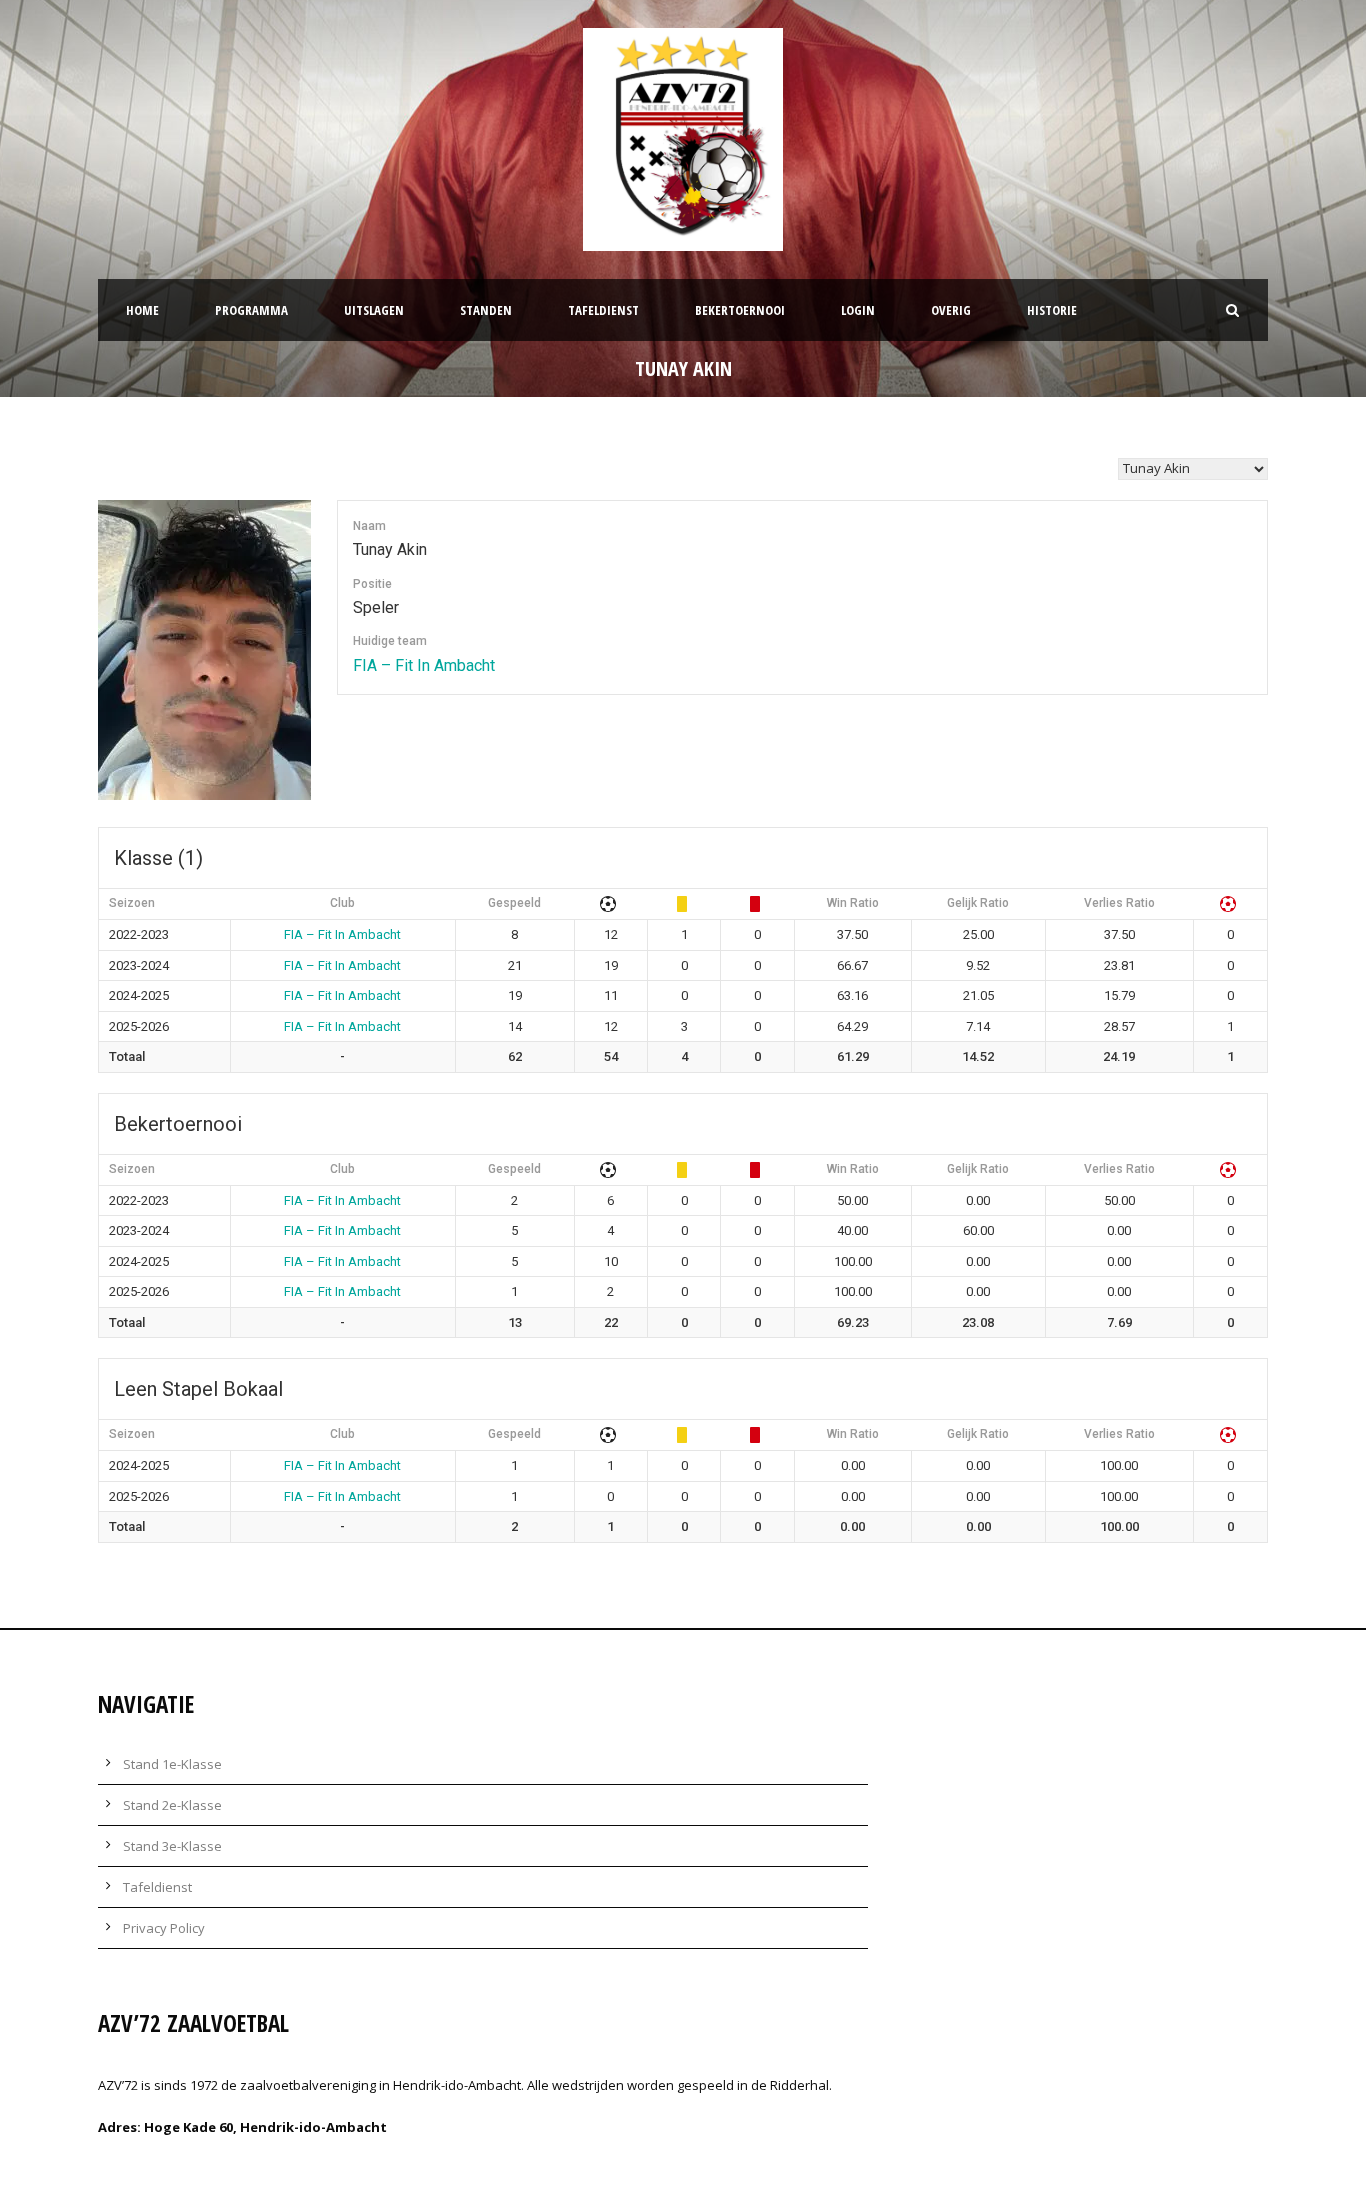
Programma (251, 310)
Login (858, 310)
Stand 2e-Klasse (172, 1805)
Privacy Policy (164, 1928)
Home (142, 310)
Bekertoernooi (740, 310)
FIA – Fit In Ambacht (424, 665)
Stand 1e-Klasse (172, 1764)
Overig (951, 310)
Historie (1052, 310)
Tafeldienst (603, 310)
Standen (486, 310)
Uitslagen (374, 310)
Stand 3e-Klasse (172, 1846)
